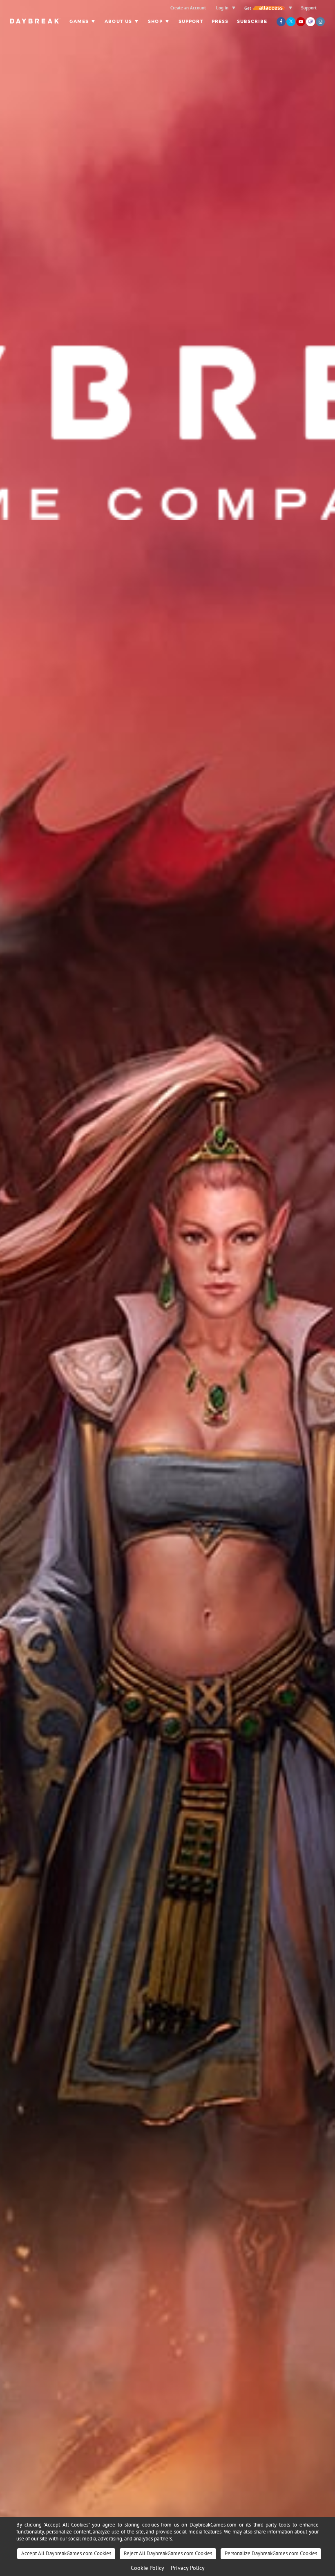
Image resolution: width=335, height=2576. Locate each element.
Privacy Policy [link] (188, 2568)
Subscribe (252, 21)
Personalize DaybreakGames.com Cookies (271, 2553)
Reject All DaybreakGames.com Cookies (168, 2553)
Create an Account (188, 8)
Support (309, 8)
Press (220, 21)
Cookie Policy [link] (147, 2568)
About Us (118, 21)
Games (79, 21)
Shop (155, 21)
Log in (222, 8)
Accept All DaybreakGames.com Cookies (66, 2553)
